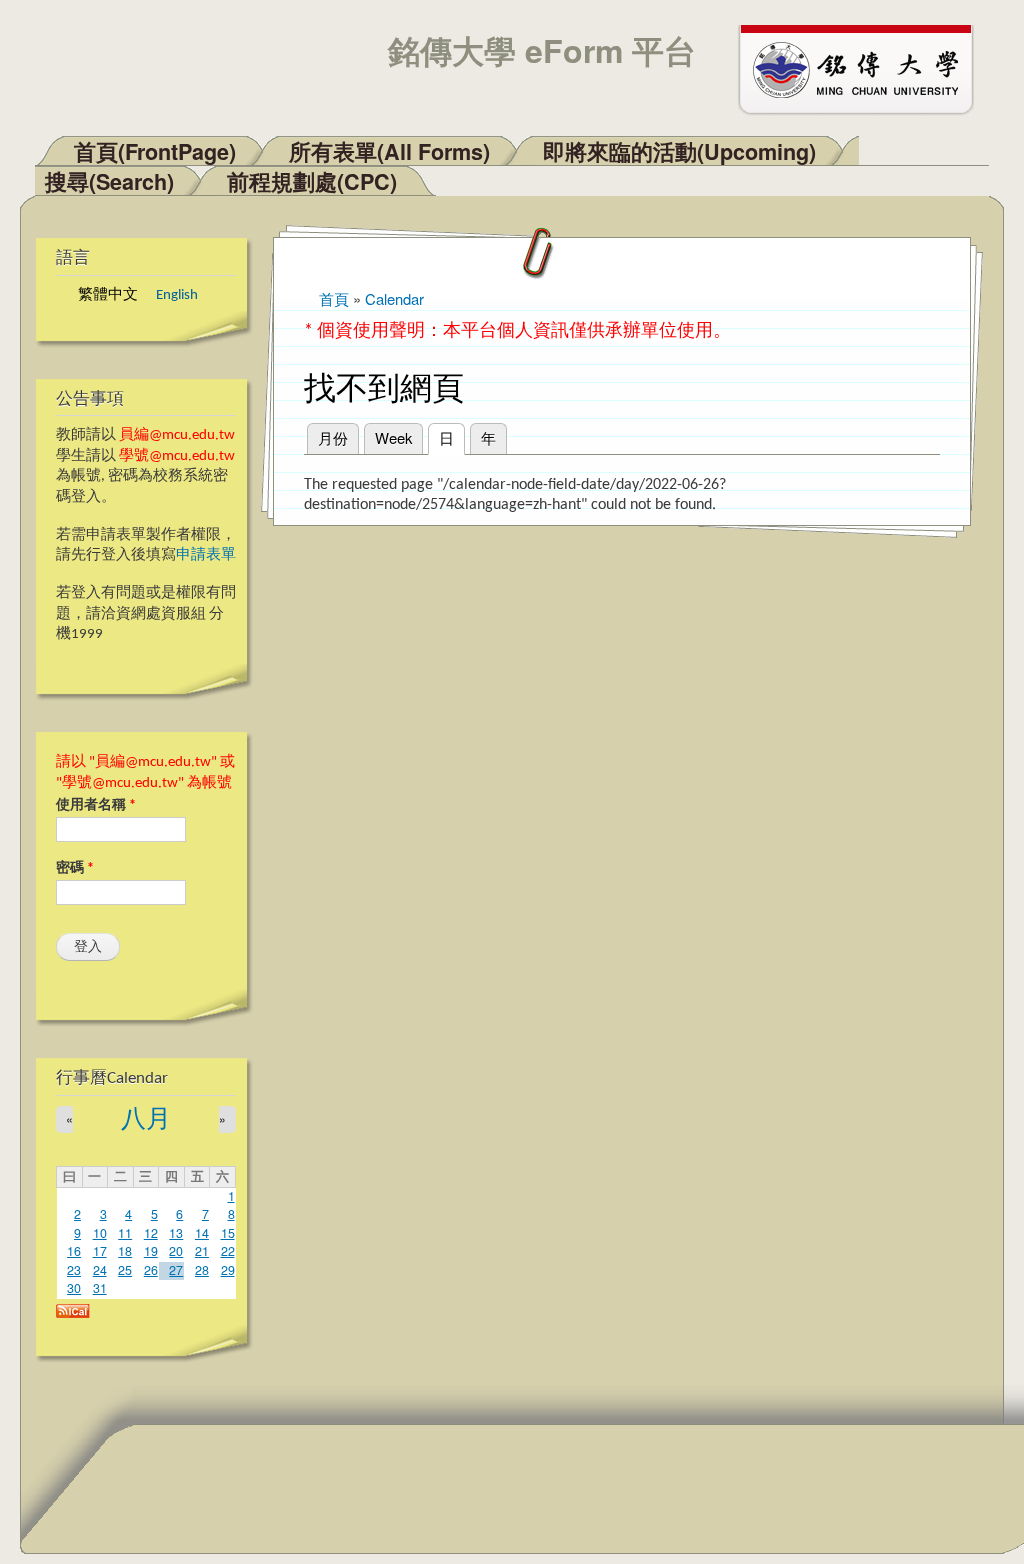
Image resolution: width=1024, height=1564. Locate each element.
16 (74, 1251)
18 (125, 1251)
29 (228, 1270)
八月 (146, 1120)
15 (228, 1233)
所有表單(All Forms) (389, 151)
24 (100, 1270)
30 (74, 1288)
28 (202, 1270)
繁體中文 (108, 295)
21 (202, 1251)
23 (74, 1270)
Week (393, 437)
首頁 (334, 298)
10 (100, 1233)
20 (176, 1251)
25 (125, 1270)
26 (151, 1270)
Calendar (394, 298)
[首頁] (865, 68)
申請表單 (206, 555)
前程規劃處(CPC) (312, 181)
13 (176, 1233)
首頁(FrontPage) (155, 151)
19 (151, 1251)
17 (100, 1251)
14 (202, 1233)
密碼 (75, 868)
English (177, 295)
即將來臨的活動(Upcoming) (679, 151)
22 (228, 1251)
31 (100, 1288)
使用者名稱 (96, 805)
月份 (333, 437)
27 (176, 1270)
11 (125, 1233)
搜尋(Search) (109, 181)
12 (151, 1233)
